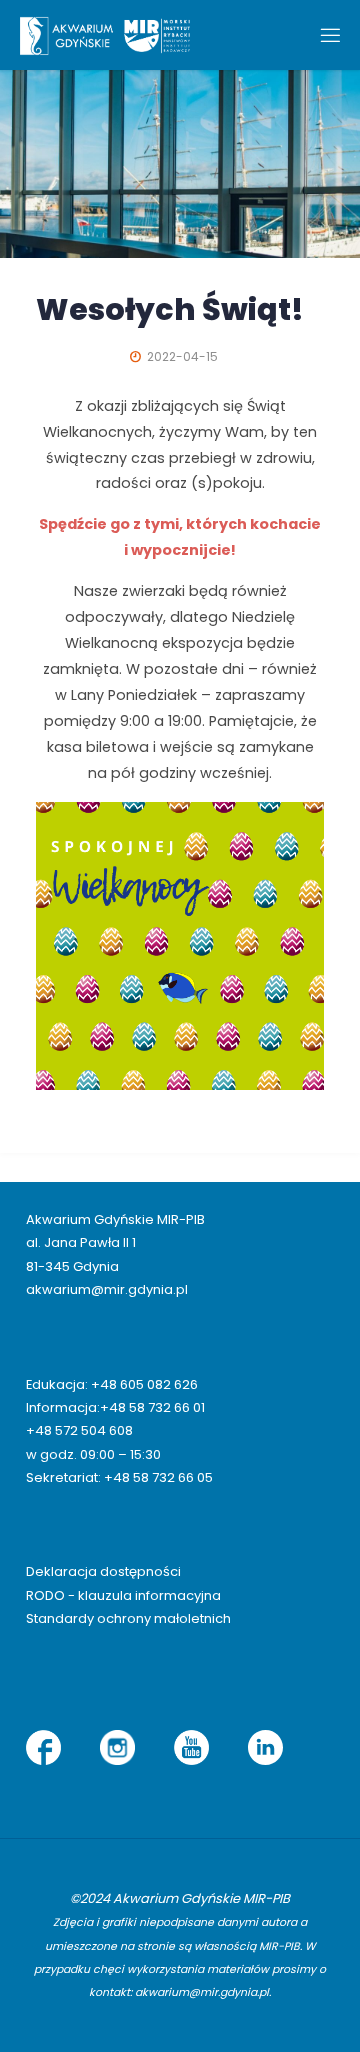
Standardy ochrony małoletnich (128, 1618)
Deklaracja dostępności (103, 1571)
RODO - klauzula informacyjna (123, 1595)
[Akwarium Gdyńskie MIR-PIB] (105, 35)
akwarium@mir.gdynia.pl (107, 1289)
